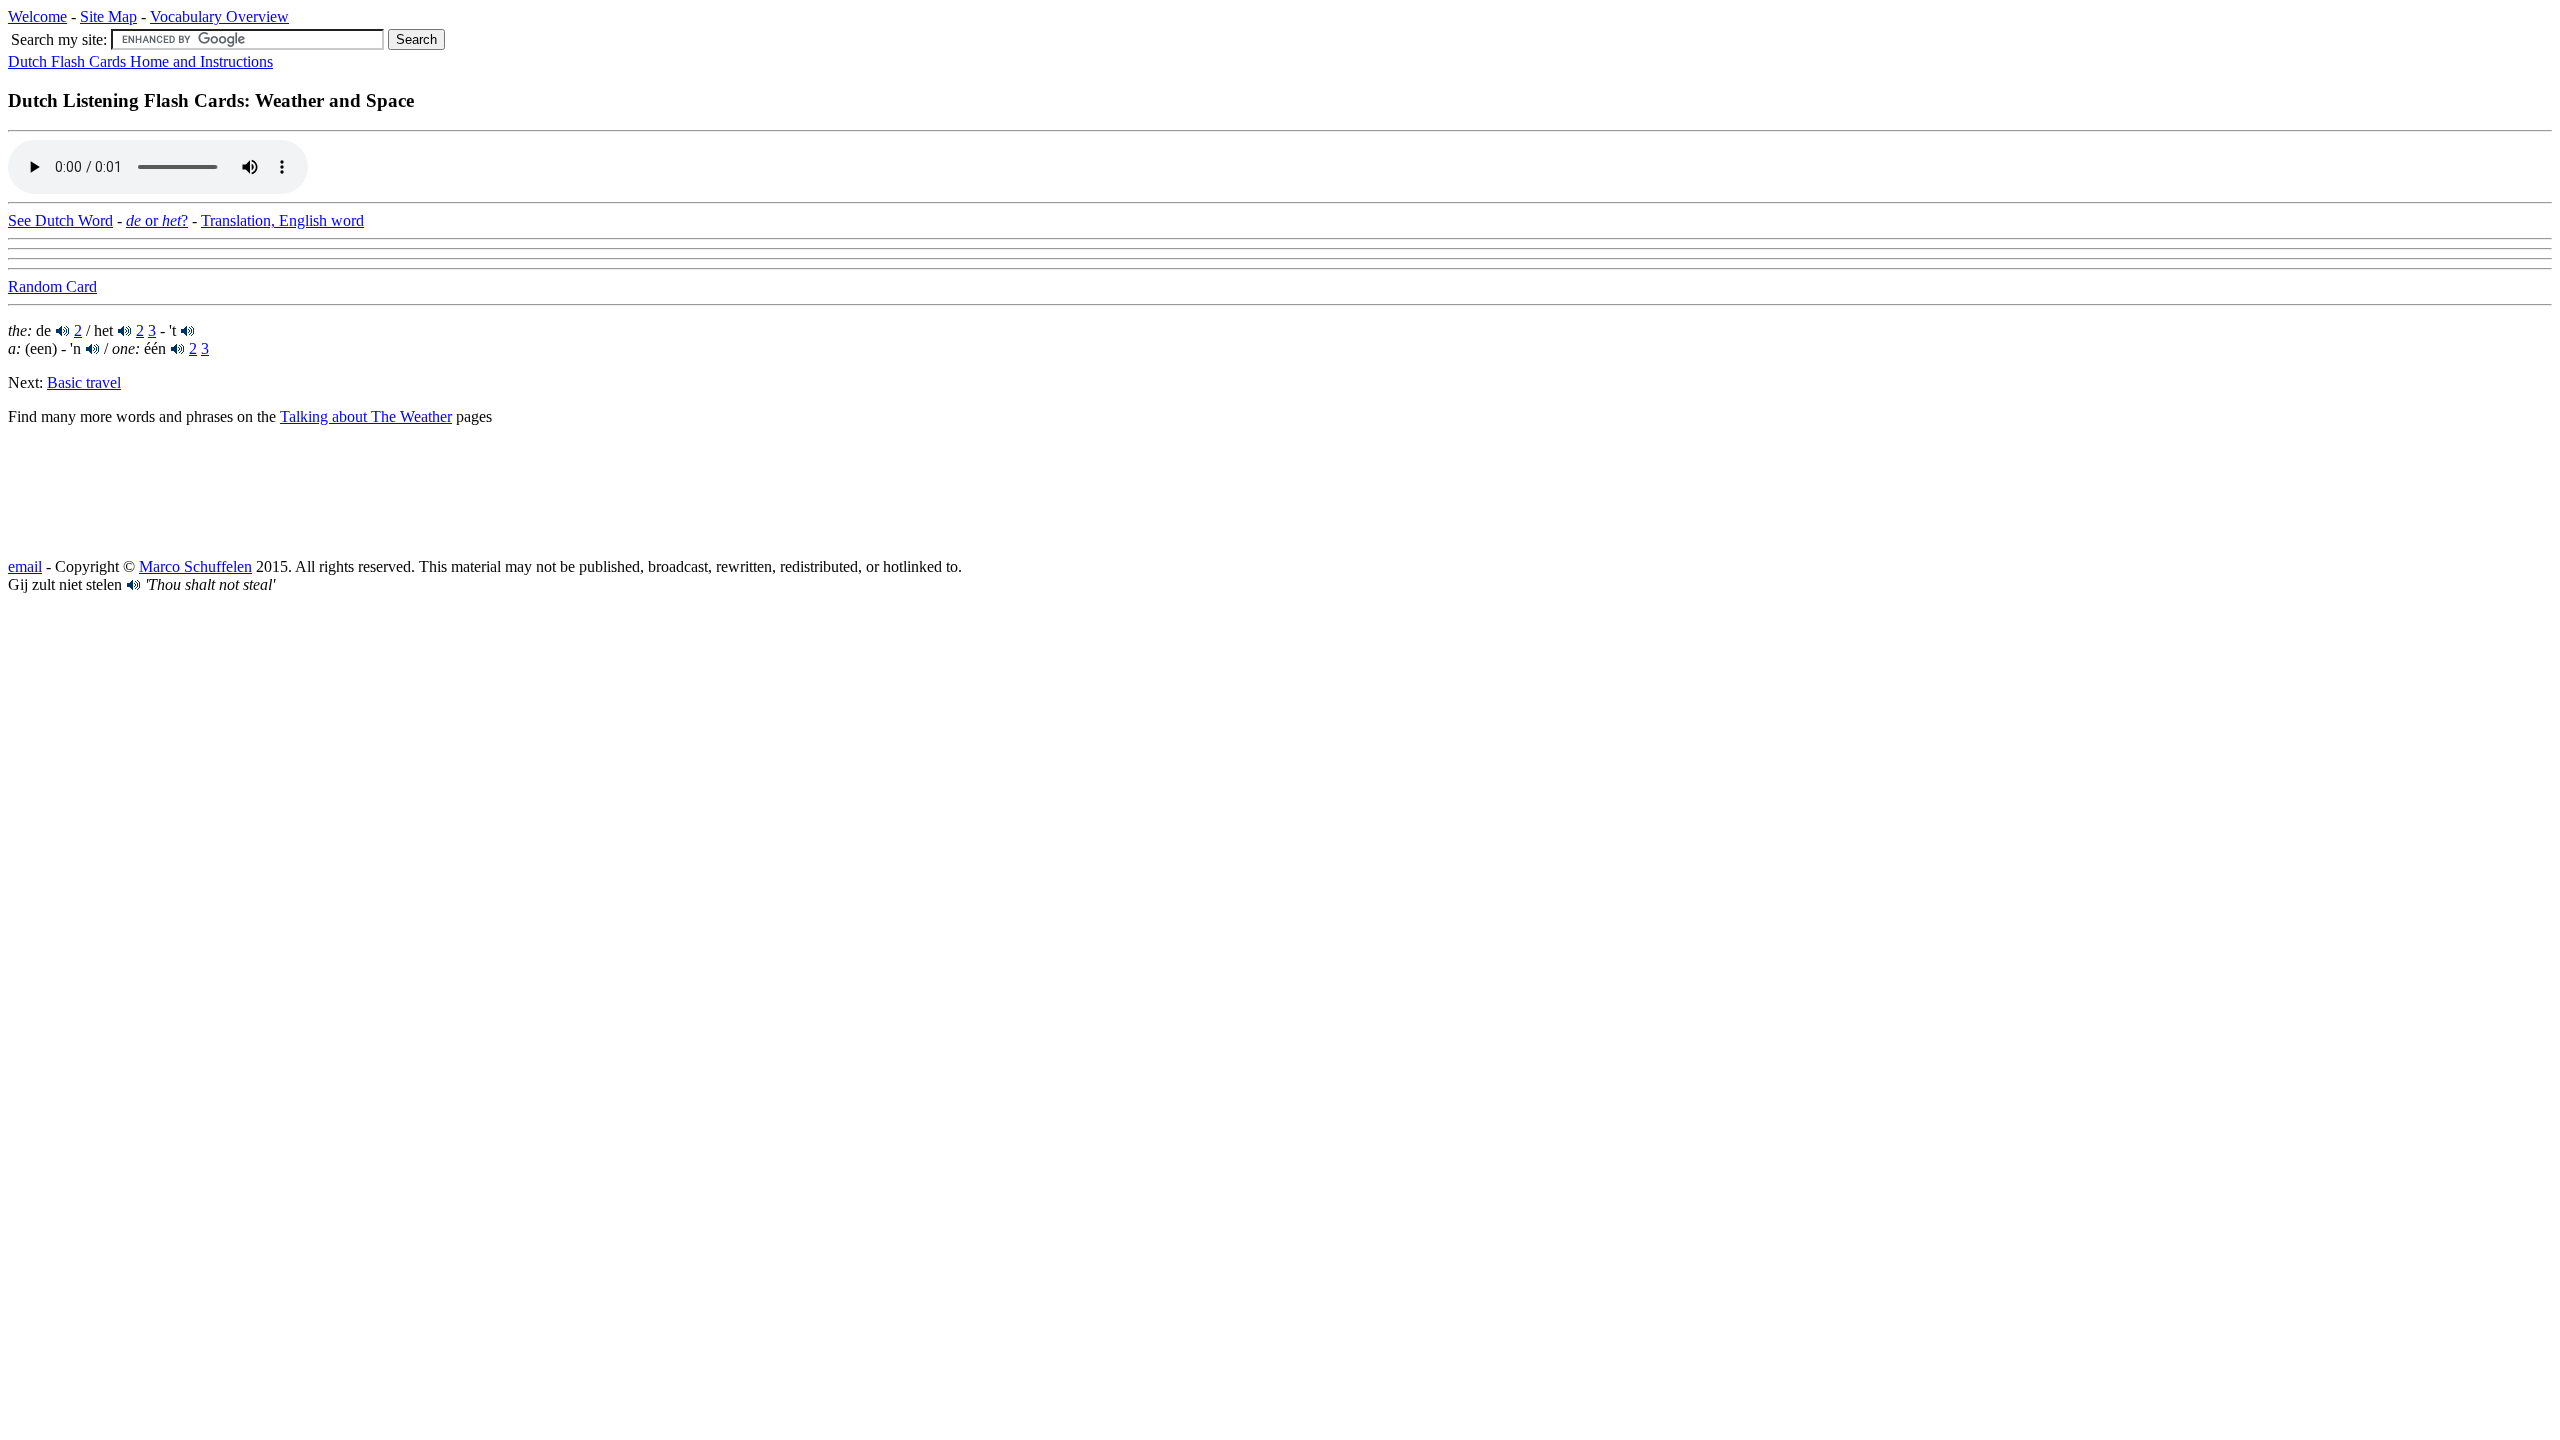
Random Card (52, 286)
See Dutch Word (60, 220)
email (25, 566)
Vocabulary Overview (219, 16)
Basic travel (84, 382)
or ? (157, 220)
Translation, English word (282, 220)
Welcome (37, 16)
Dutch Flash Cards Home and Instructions (140, 61)
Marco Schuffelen (195, 566)
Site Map (108, 16)
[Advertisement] (168, 492)
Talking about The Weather (366, 416)
